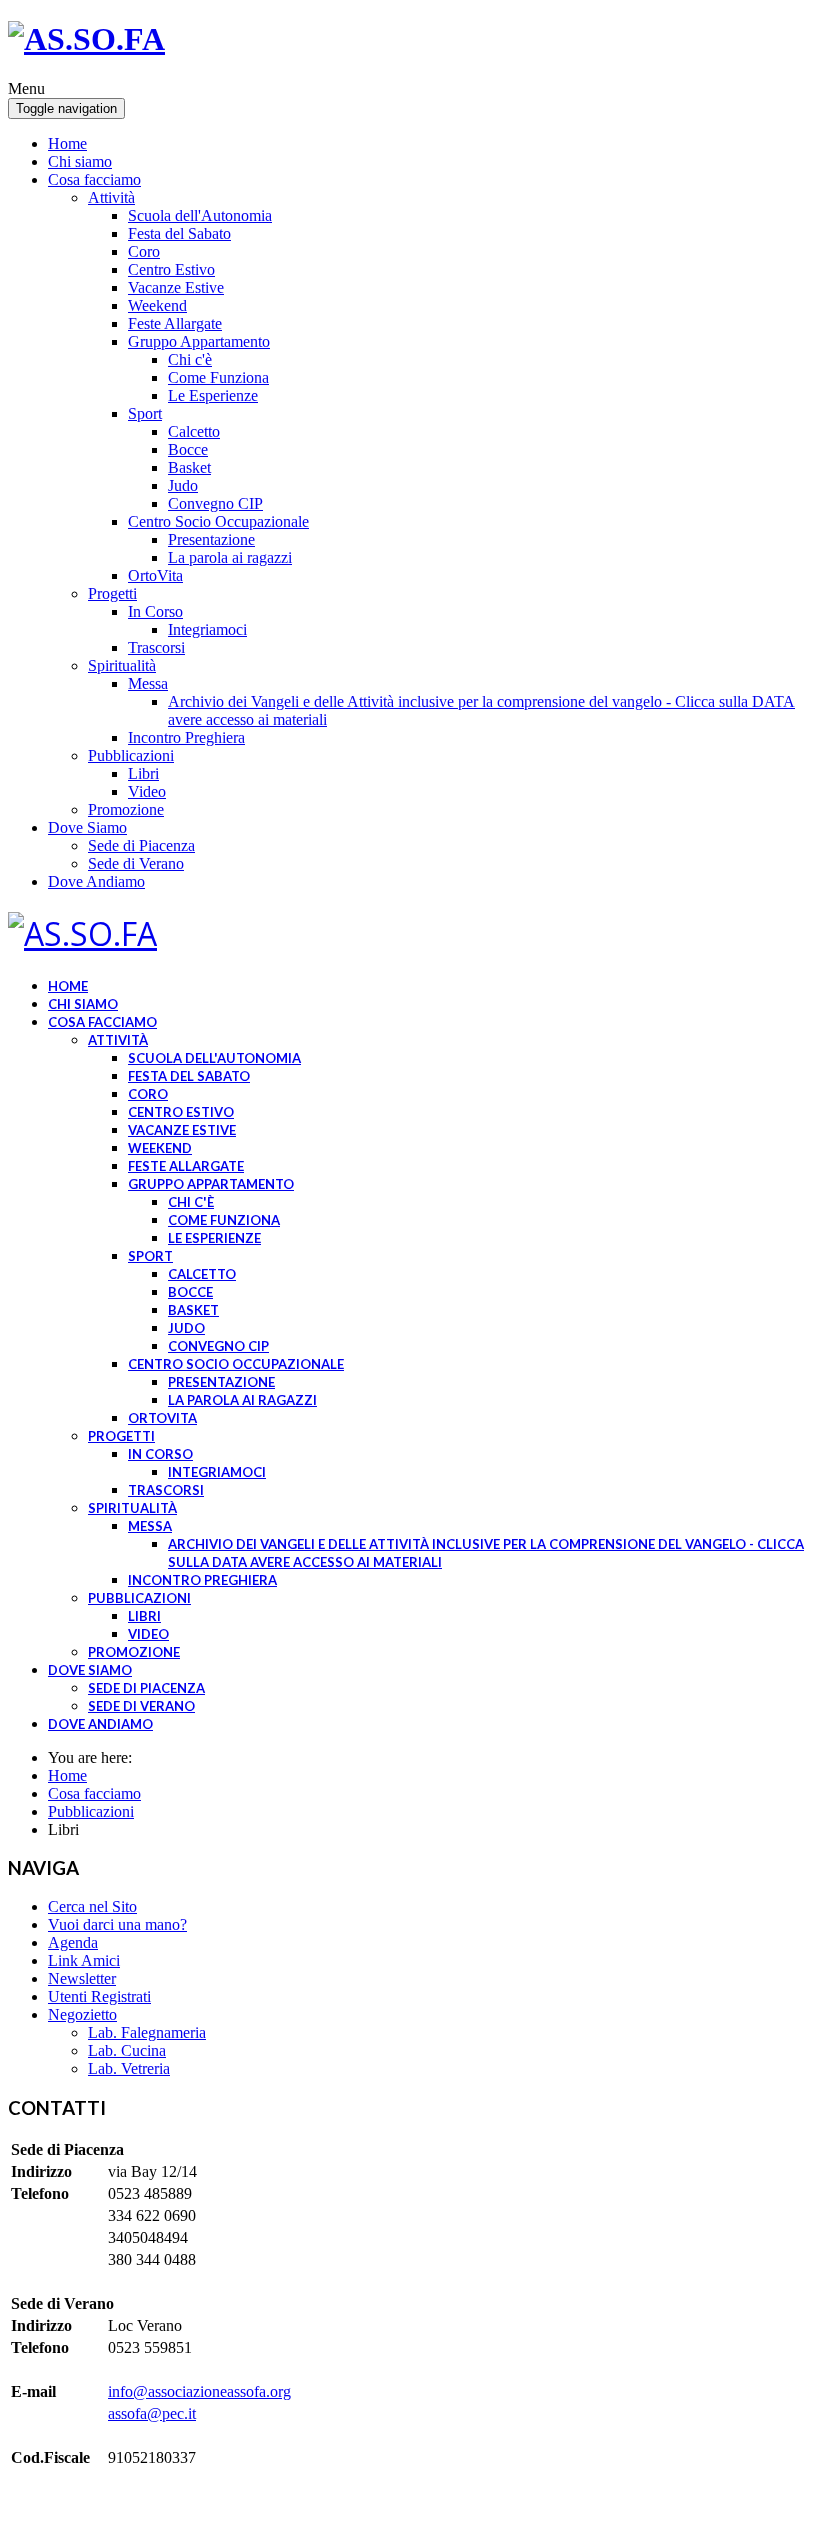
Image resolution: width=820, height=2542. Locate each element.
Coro (144, 251)
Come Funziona (218, 377)
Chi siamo (80, 161)
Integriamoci (207, 629)
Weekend (157, 305)
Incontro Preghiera (186, 737)
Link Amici (84, 1960)
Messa (148, 683)
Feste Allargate (175, 323)
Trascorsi (156, 647)
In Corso (155, 611)
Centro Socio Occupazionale (218, 521)
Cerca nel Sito (92, 1906)
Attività (111, 197)
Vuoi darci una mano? (117, 1924)
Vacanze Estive (176, 287)
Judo (183, 485)
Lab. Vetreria (129, 2068)
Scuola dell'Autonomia (200, 215)
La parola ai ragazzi (230, 557)
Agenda (73, 1942)
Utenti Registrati (99, 1996)
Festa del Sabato (179, 233)
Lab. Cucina (127, 2050)
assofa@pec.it (152, 2413)
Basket (189, 467)
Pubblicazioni (131, 755)
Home (67, 143)
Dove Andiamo (96, 881)
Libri (143, 773)
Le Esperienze (213, 395)
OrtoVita (155, 575)
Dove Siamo (87, 827)
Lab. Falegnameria (147, 2032)
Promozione (126, 809)
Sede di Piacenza (141, 845)
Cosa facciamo (94, 179)
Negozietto (82, 2014)
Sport (145, 413)
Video (147, 791)
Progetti (112, 593)
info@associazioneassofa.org (199, 2391)
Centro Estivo (171, 269)
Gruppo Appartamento (199, 341)
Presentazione (211, 539)
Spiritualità (122, 665)
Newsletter (82, 1978)
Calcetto (194, 431)
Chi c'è (190, 359)
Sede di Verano (136, 863)
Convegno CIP (215, 503)
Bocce (188, 449)
